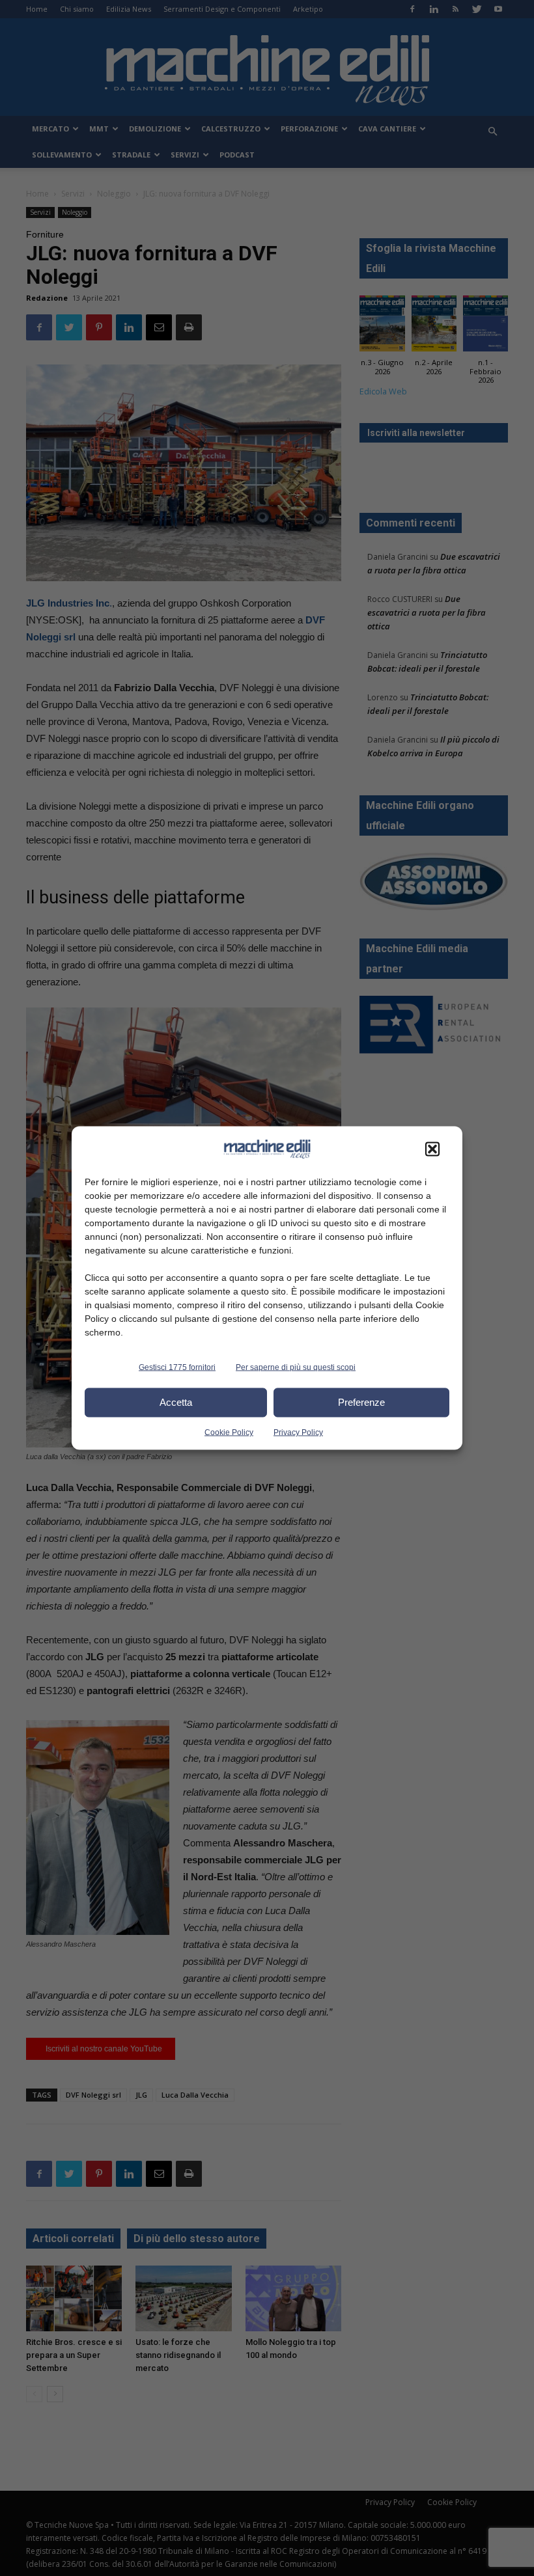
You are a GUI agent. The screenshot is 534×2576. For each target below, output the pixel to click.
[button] (432, 1149)
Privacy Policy (298, 1432)
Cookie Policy (229, 1432)
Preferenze (361, 1402)
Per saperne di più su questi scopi (296, 1367)
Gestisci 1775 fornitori (177, 1367)
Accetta (176, 1402)
